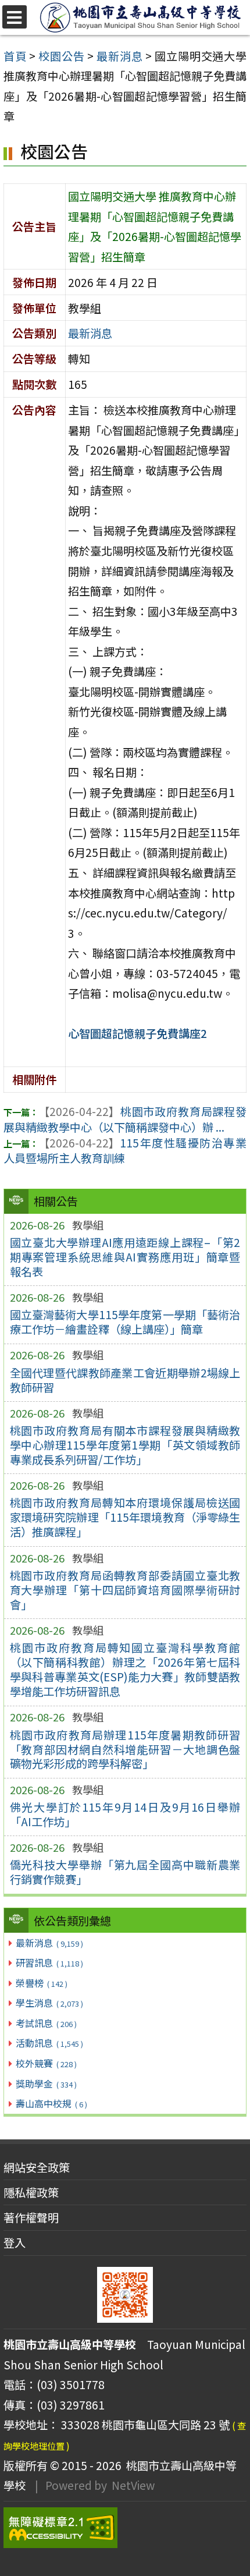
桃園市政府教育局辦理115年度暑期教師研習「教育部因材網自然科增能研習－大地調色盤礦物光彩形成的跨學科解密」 (125, 1749)
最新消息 (49, 1943)
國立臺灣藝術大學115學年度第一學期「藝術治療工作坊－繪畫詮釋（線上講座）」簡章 (125, 1322)
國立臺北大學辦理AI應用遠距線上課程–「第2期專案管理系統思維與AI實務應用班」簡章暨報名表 (125, 1257)
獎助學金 (46, 2084)
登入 (15, 2242)
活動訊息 (49, 2043)
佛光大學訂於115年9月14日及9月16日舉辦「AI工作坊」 (125, 1814)
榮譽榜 (41, 1983)
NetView (133, 2485)
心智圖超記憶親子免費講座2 (137, 1033)
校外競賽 (46, 2063)
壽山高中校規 (51, 2103)
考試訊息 (46, 2023)
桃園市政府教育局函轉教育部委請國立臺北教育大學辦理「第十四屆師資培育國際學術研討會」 (125, 1590)
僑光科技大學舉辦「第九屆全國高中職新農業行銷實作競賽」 (125, 1872)
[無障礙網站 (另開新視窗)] (125, 2528)
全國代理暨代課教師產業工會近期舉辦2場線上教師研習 (125, 1380)
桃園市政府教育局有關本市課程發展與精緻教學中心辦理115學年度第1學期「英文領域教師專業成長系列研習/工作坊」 (125, 1445)
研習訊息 (49, 1962)
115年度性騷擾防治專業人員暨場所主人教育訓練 (125, 1151)
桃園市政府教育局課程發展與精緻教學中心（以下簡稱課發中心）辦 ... (125, 1119)
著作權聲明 (31, 2217)
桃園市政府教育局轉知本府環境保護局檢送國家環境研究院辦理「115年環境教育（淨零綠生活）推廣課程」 (125, 1517)
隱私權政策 (31, 2192)
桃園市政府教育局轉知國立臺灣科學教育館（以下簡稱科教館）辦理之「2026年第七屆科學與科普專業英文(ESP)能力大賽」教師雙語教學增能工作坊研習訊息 (125, 1669)
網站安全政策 (37, 2167)
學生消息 (49, 2003)
